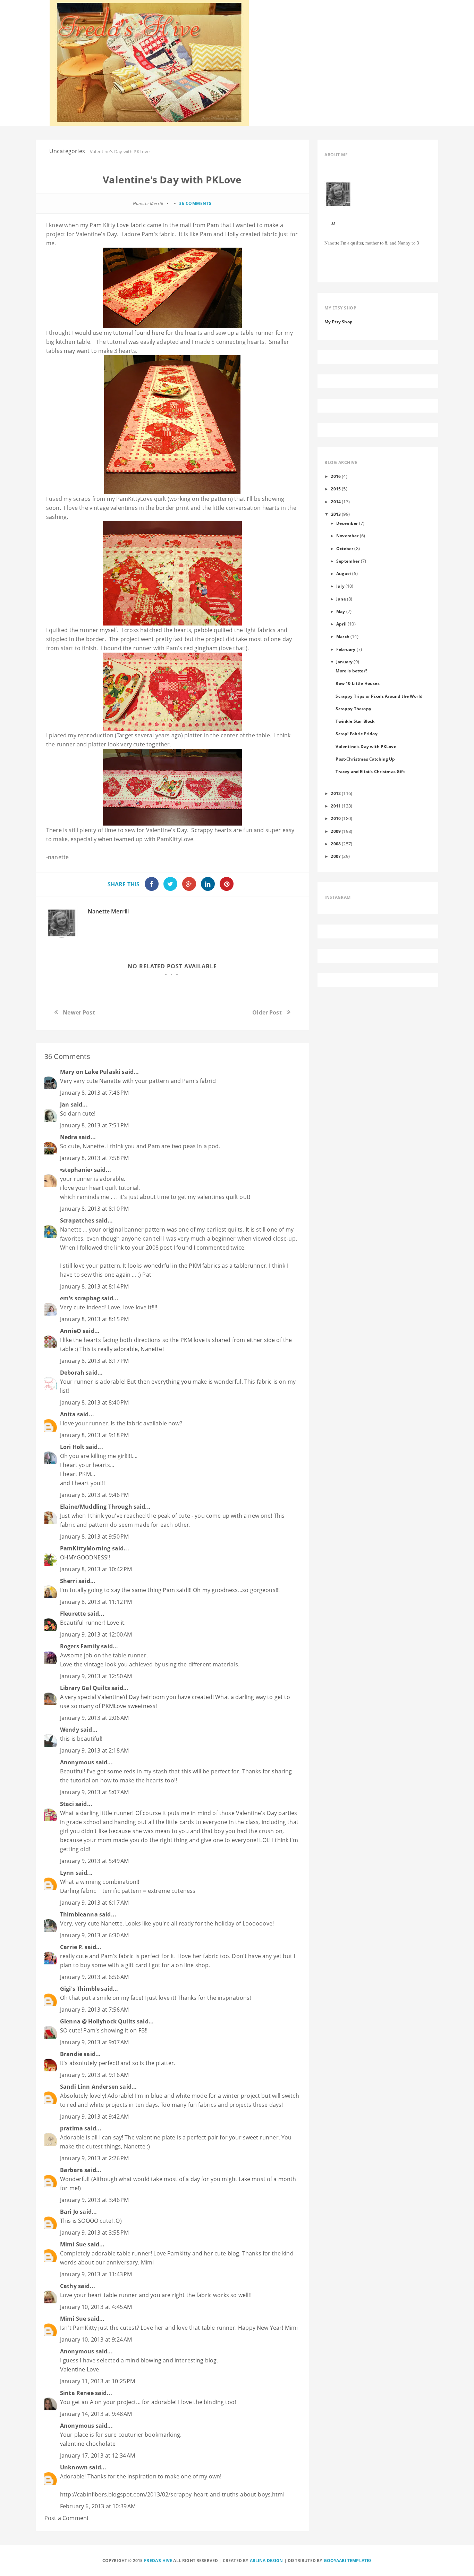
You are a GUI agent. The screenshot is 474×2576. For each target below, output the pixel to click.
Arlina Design (266, 2561)
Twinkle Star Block (355, 721)
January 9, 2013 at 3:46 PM (94, 2200)
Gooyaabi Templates (348, 2561)
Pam (213, 225)
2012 (336, 793)
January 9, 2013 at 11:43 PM (96, 2274)
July (340, 586)
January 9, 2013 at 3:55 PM (94, 2233)
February (346, 649)
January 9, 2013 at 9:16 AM (94, 2075)
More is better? (351, 671)
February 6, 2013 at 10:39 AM (98, 2506)
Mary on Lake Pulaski (90, 1072)
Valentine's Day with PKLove (366, 746)
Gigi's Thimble (80, 1989)
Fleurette (73, 1614)
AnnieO (71, 1331)
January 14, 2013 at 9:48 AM (96, 2414)
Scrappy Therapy (353, 709)
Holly (232, 234)
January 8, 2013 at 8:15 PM (94, 1319)
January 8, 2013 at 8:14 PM (94, 1286)
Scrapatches (77, 1220)
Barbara (71, 2170)
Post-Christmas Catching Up (365, 759)
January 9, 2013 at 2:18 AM (94, 1750)
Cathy (68, 2286)
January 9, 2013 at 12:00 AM (96, 1634)
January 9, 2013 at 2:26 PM (94, 2158)
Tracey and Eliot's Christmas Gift (370, 771)
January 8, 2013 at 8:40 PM (94, 1402)
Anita (68, 1414)
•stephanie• (76, 1170)
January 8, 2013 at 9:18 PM (94, 1435)
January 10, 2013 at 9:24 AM (96, 2339)
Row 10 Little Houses (357, 683)
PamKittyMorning (85, 1548)
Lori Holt (72, 1447)
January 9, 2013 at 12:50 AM (96, 1676)
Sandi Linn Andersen (89, 2087)
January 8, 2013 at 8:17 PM (94, 1361)
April (341, 624)
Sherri (69, 1581)
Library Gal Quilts (85, 1688)
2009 (336, 831)
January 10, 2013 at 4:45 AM (96, 2307)
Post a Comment (67, 2518)
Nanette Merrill (108, 911)
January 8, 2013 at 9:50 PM (94, 1537)
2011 (336, 806)
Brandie (71, 2054)
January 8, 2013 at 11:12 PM (96, 1602)
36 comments (195, 203)
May (341, 611)
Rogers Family (80, 1646)
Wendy (70, 1730)
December (347, 523)
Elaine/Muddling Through (96, 1507)
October (345, 548)
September (348, 561)
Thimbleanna (79, 1914)
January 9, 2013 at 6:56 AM (94, 1977)
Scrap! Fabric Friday (356, 734)
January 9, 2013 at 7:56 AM (94, 2010)
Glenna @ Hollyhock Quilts (98, 2021)
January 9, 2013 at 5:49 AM (94, 1861)
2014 (336, 502)
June (341, 599)
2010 (336, 818)
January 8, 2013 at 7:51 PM (94, 1125)
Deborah (72, 1373)
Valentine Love (79, 2369)
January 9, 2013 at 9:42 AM (94, 2117)
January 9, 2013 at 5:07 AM (94, 1792)
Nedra (69, 1137)
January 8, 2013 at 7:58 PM (94, 1158)
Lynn (67, 1873)
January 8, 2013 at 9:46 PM (94, 1495)
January (344, 662)
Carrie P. (71, 1947)
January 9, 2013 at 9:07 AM (94, 2042)
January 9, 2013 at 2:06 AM (94, 1718)
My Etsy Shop (338, 322)
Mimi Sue (73, 2244)
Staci (67, 1804)
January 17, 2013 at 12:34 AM (98, 2455)
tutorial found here (139, 333)
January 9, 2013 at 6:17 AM (94, 1903)
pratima (71, 2128)
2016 (336, 476)
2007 (336, 856)
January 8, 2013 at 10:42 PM (96, 1569)
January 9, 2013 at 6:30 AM (94, 1935)
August (344, 573)
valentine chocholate (88, 2444)
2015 (336, 489)
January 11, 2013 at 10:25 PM (98, 2381)
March (343, 636)
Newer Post (79, 1012)
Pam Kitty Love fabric (118, 225)
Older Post (267, 1012)
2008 (336, 844)
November (347, 536)
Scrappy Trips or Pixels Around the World (379, 696)
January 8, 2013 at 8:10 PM (94, 1209)
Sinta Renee (77, 2393)
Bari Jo (69, 2212)
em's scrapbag (80, 1298)
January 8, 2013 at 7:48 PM (94, 1093)
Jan (65, 1104)
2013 (336, 514)
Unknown (74, 2467)
